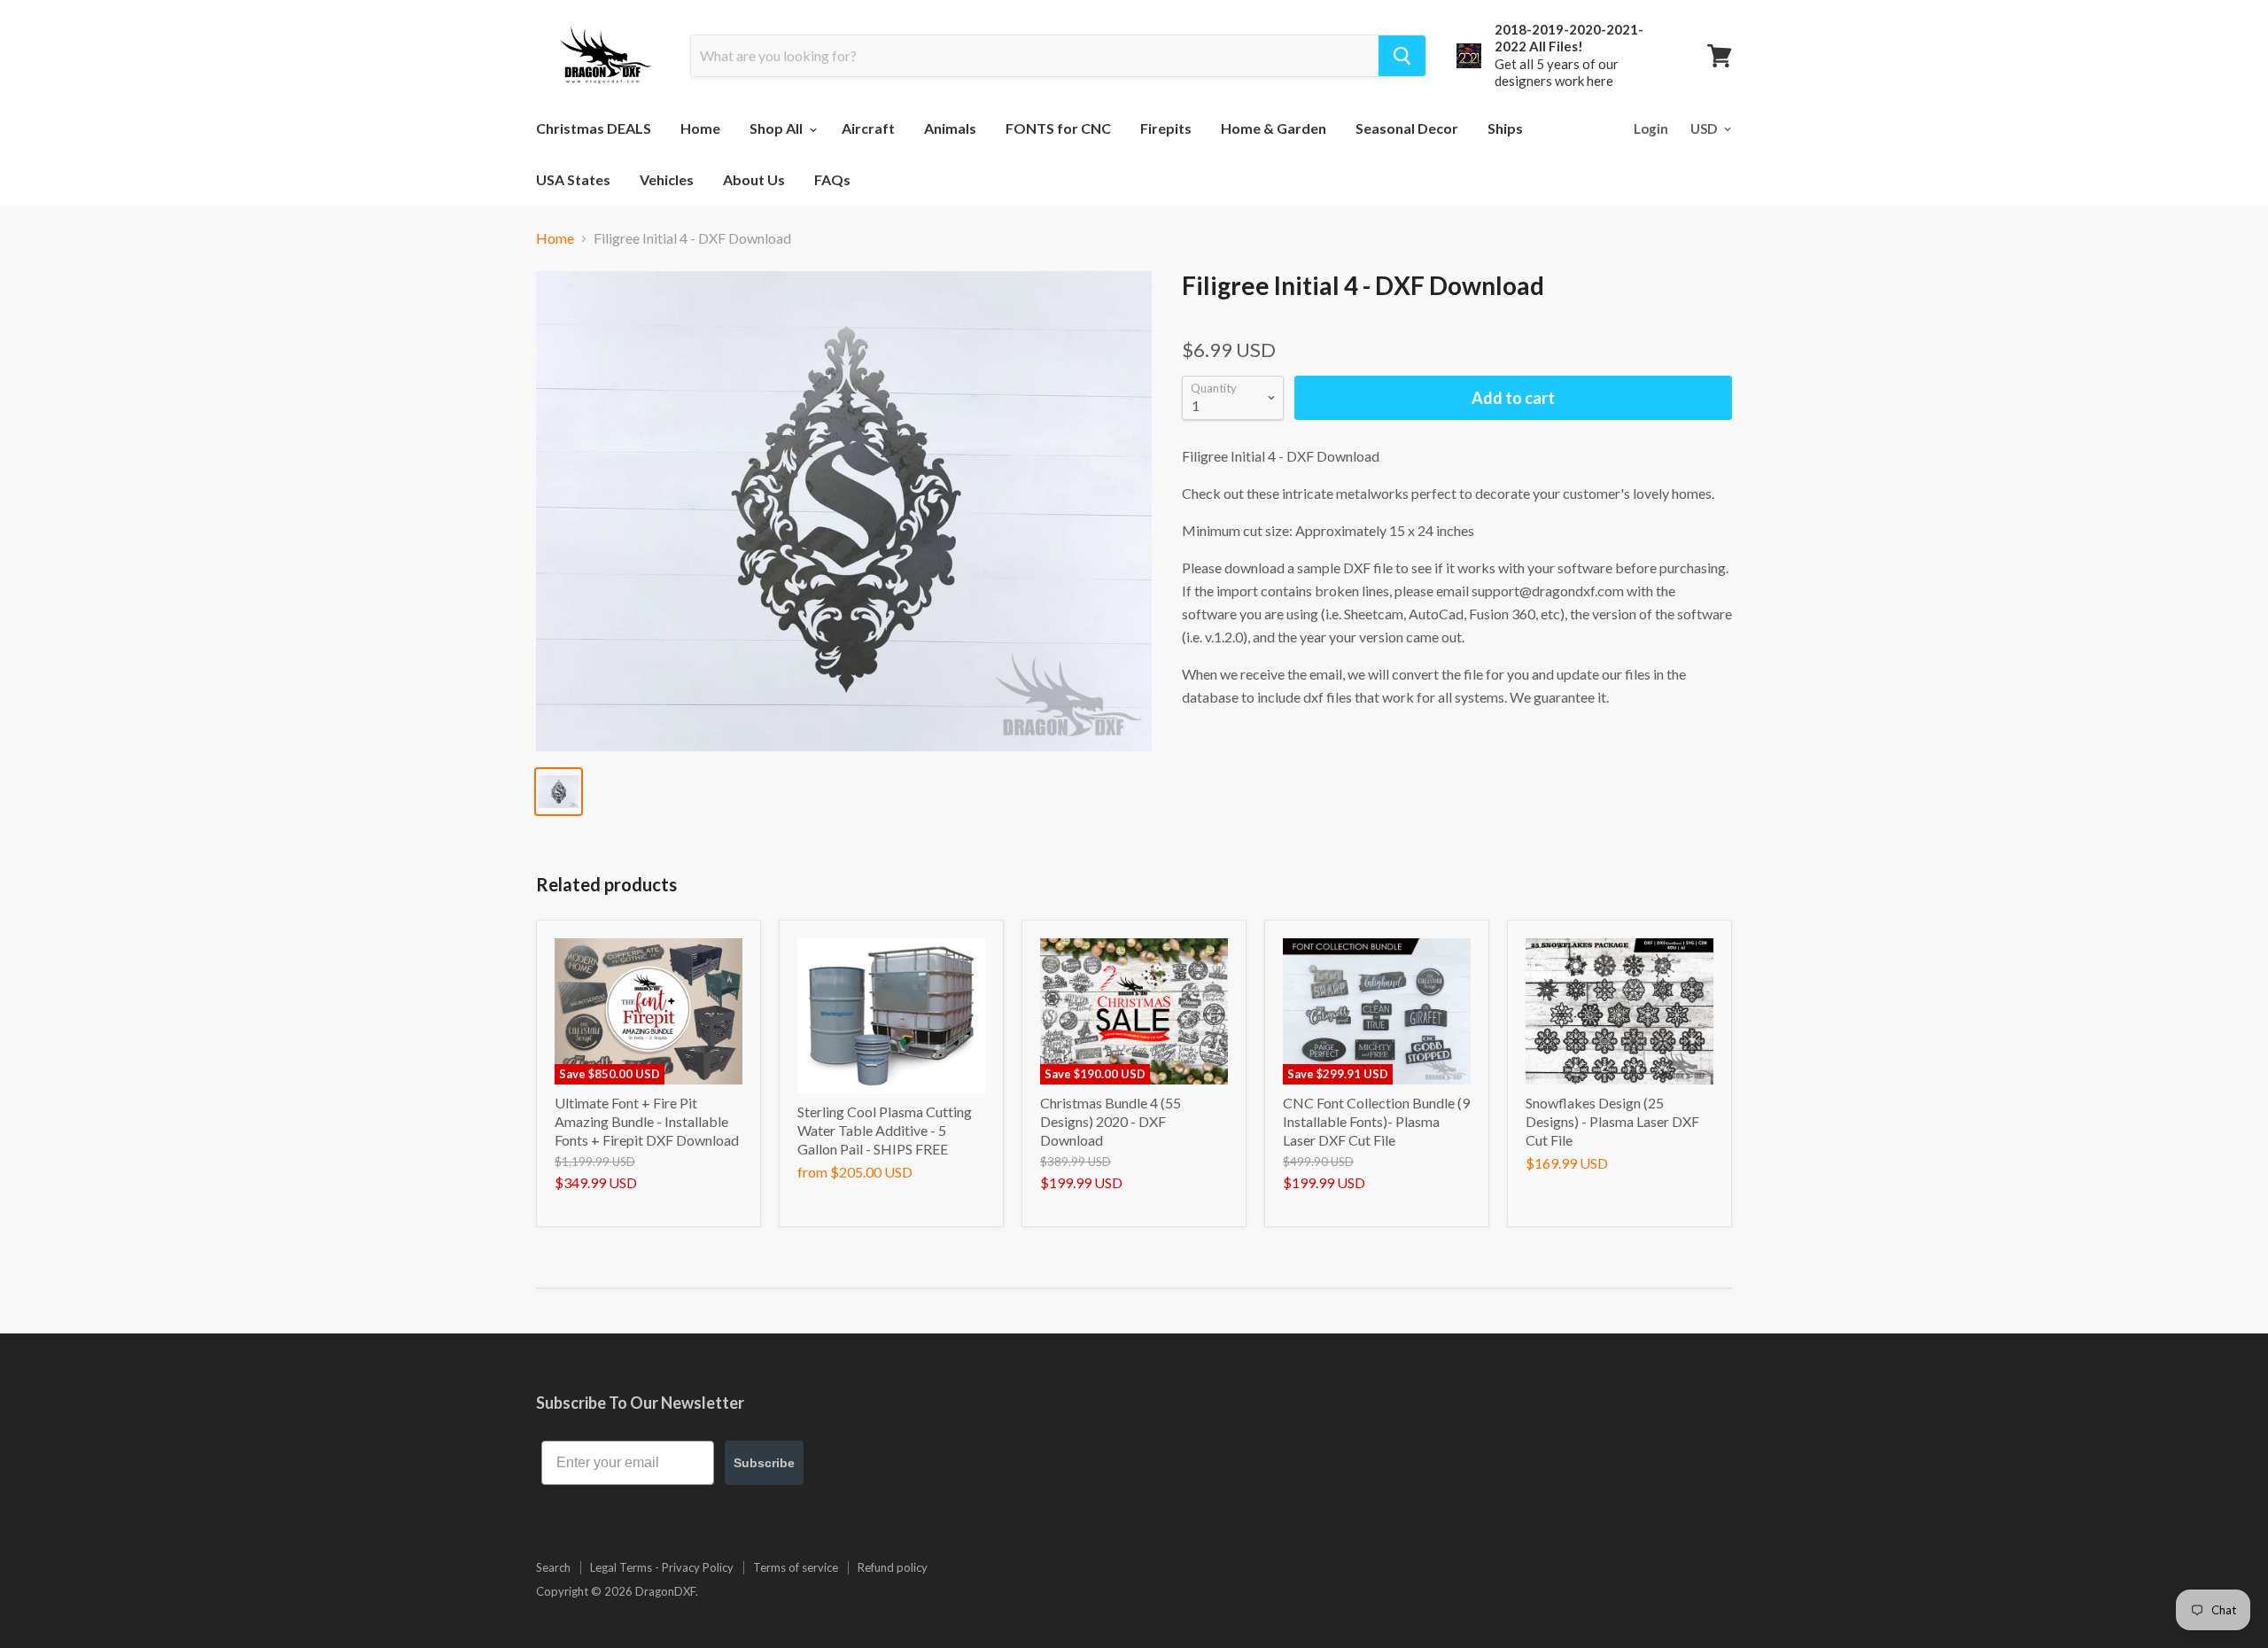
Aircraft (868, 128)
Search (553, 1567)
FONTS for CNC (1058, 128)
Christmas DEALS (594, 128)
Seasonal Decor (1407, 128)
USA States (573, 179)
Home (700, 128)
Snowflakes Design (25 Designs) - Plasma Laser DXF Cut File (1612, 1121)
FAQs (832, 179)
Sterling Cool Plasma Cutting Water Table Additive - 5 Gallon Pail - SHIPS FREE (885, 1130)
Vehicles (667, 179)
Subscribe (764, 1463)
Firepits (1166, 128)
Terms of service (796, 1567)
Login (1651, 128)
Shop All (777, 128)
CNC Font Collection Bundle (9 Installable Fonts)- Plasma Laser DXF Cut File (1376, 1121)
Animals (950, 128)
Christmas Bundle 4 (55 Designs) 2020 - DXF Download (1111, 1121)
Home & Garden (1274, 128)
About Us (754, 179)
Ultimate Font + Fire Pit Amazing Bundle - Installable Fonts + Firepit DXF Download (647, 1121)
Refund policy (893, 1567)
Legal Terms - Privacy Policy (662, 1567)
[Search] (1402, 56)
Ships (1505, 128)
